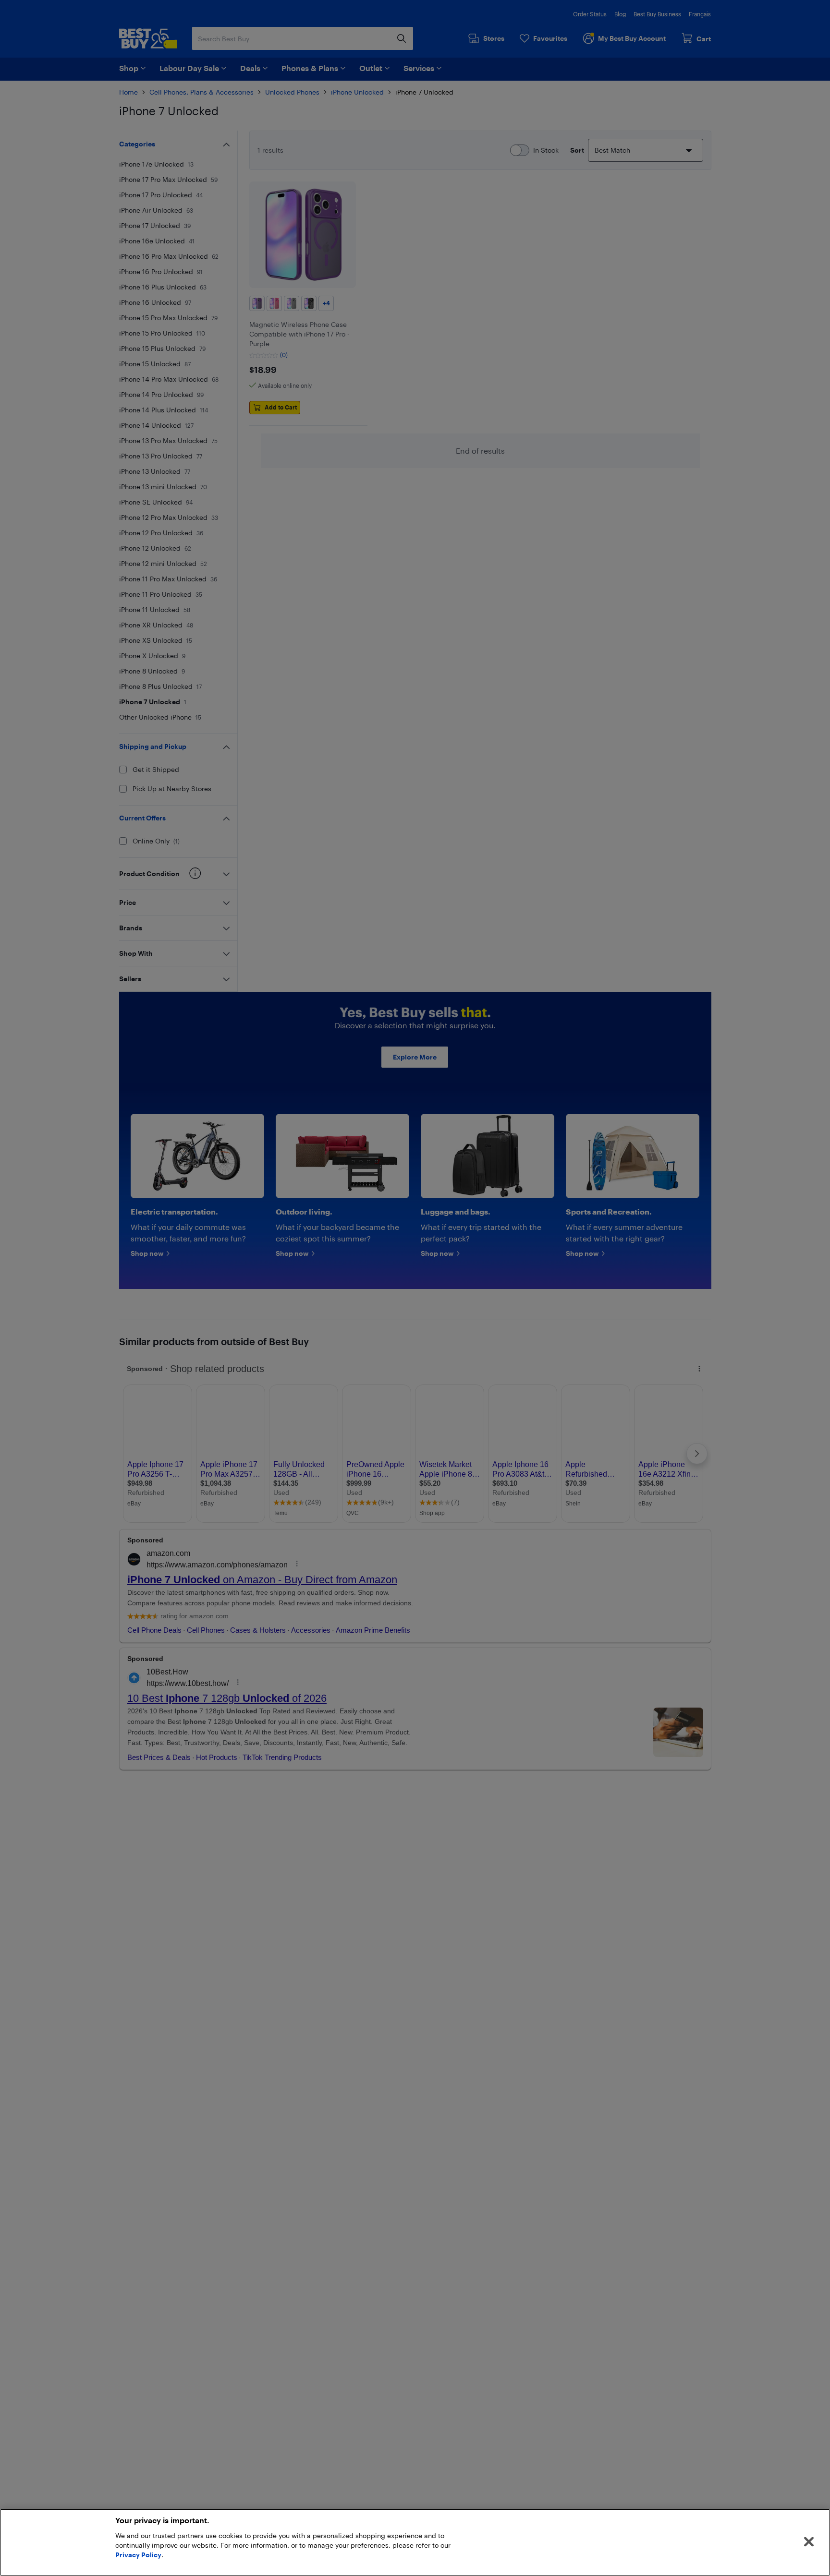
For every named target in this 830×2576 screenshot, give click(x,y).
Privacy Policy (138, 2555)
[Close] (809, 2542)
